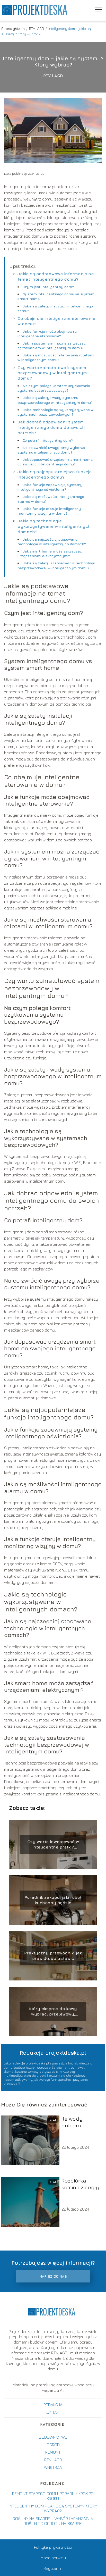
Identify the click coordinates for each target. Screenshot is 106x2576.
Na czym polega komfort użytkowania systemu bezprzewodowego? (54, 388)
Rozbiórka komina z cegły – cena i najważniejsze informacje (80, 2184)
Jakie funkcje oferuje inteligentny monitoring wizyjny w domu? (49, 511)
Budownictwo (53, 2437)
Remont (53, 2452)
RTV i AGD (37, 28)
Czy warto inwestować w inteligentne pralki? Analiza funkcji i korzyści (53, 1845)
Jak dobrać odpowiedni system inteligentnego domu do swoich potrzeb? (51, 427)
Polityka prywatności (53, 2547)
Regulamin (53, 2568)
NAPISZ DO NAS (53, 2276)
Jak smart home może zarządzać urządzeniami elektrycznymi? (50, 553)
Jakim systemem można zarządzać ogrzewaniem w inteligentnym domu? (52, 345)
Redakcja (53, 2405)
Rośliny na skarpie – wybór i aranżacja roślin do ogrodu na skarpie (53, 2521)
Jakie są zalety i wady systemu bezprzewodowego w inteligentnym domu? (55, 400)
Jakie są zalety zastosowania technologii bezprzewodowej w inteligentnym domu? (56, 565)
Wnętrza (53, 2467)
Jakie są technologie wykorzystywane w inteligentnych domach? (54, 526)
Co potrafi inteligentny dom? (48, 440)
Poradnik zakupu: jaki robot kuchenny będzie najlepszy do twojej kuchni (53, 1900)
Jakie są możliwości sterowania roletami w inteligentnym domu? (56, 357)
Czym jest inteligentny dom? (48, 287)
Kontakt (53, 2412)
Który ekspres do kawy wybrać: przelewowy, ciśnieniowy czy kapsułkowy (53, 2012)
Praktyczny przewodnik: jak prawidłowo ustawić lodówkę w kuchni (53, 1956)
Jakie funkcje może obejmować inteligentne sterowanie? (47, 334)
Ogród (53, 2445)
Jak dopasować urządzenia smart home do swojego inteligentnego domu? (55, 462)
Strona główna (13, 28)
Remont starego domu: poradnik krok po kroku (53, 2496)
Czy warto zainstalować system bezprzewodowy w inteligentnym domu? (52, 373)
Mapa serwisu (53, 2558)
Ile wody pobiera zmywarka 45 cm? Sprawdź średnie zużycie (81, 2122)
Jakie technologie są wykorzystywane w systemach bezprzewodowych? (56, 412)
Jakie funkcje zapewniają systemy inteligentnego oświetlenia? (50, 487)
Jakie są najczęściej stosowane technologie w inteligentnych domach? (52, 542)
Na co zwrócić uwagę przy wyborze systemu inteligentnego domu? (51, 450)
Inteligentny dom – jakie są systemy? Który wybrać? (53, 2508)
